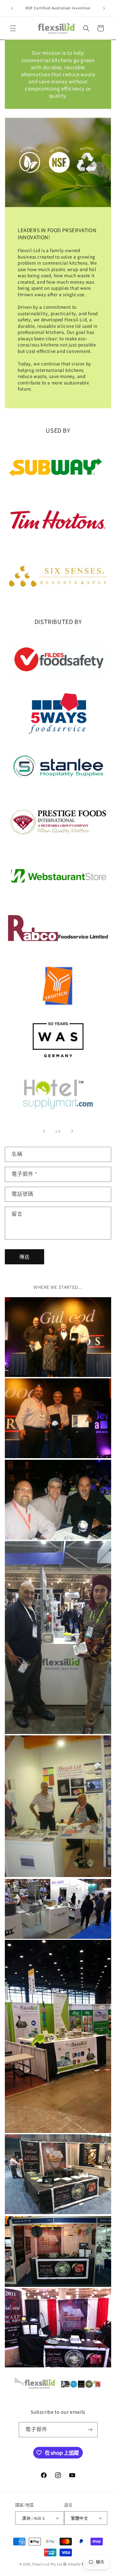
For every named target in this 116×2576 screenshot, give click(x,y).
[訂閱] (90, 2430)
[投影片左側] (44, 1131)
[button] (13, 28)
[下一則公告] (104, 8)
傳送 (24, 1257)
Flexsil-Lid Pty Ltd (47, 2564)
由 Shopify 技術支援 (80, 2564)
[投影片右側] (72, 1131)
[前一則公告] (12, 8)
